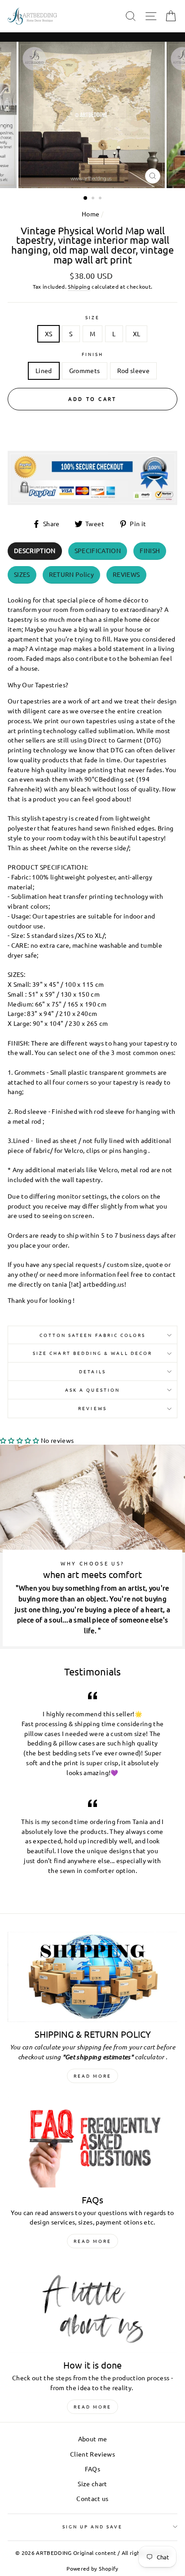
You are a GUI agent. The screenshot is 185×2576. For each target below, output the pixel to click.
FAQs (92, 2469)
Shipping (79, 286)
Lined (44, 370)
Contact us (92, 2498)
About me (93, 2439)
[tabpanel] (92, 948)
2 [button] (94, 199)
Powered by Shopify (92, 2568)
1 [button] (86, 198)
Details (92, 1371)
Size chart (92, 2484)
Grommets (85, 370)
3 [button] (101, 199)
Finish (92, 354)
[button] (20, 1440)
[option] (92, 115)
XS (49, 334)
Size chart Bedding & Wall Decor (92, 1353)
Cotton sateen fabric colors (93, 1335)
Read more (92, 2076)
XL (137, 334)
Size (92, 317)
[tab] (35, 551)
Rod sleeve (133, 370)
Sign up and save (93, 2526)
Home (90, 214)
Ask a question (92, 1390)
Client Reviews (92, 2454)
